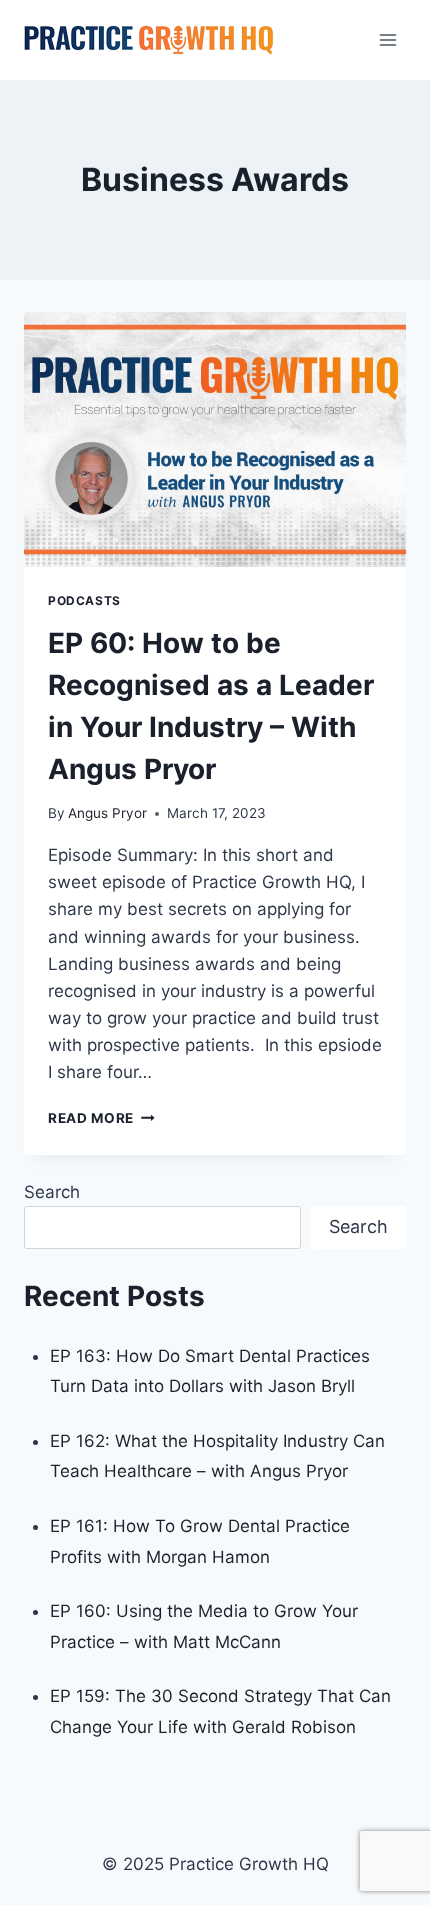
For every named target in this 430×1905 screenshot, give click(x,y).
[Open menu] (387, 39)
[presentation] (215, 439)
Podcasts (84, 600)
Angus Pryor (107, 813)
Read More (101, 1118)
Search (52, 1192)
